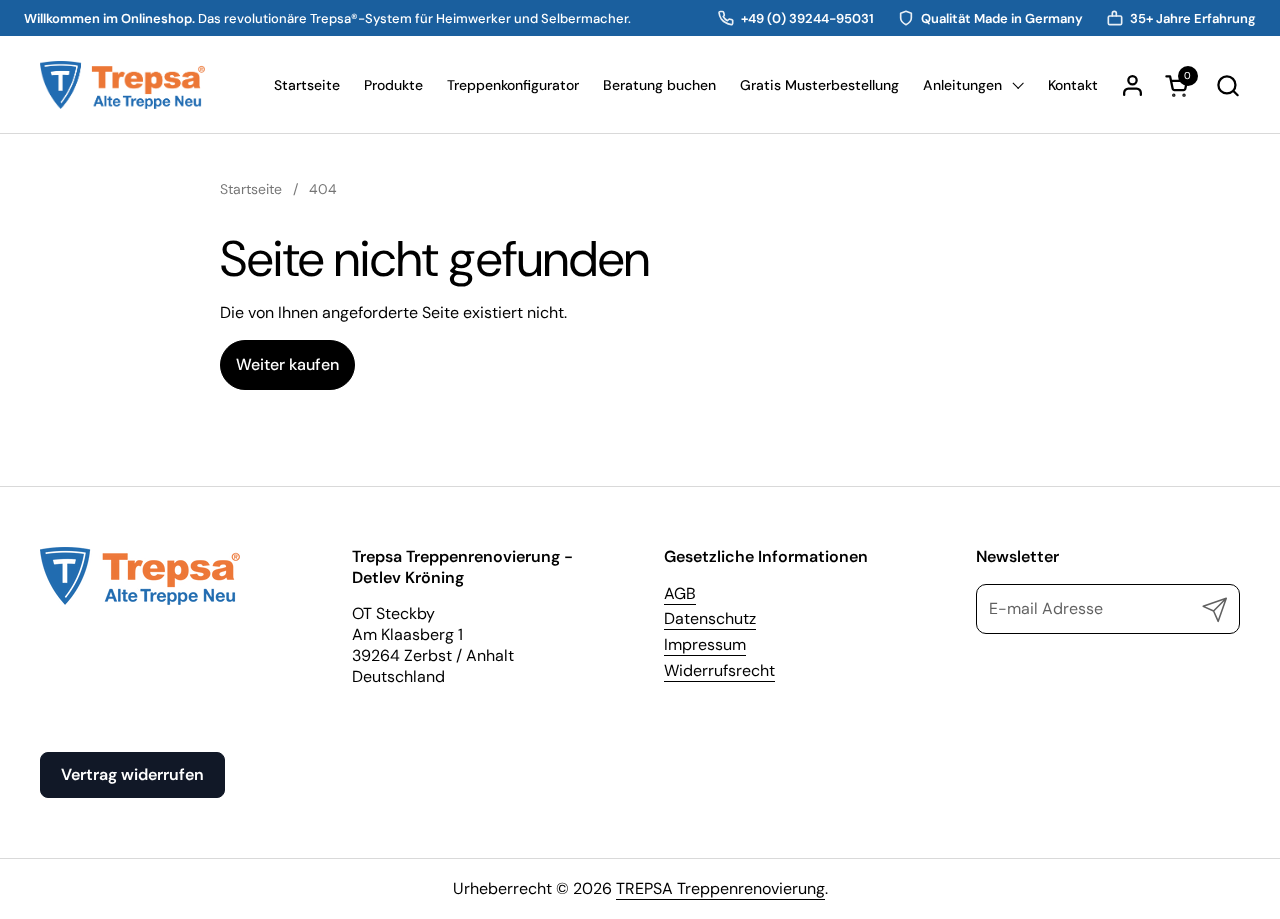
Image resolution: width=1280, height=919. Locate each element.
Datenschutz (710, 618)
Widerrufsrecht (719, 670)
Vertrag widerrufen (132, 774)
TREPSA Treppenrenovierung (720, 888)
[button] (1227, 85)
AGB (680, 593)
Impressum (705, 644)
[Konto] (1132, 85)
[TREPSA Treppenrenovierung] (122, 85)
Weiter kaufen (287, 364)
